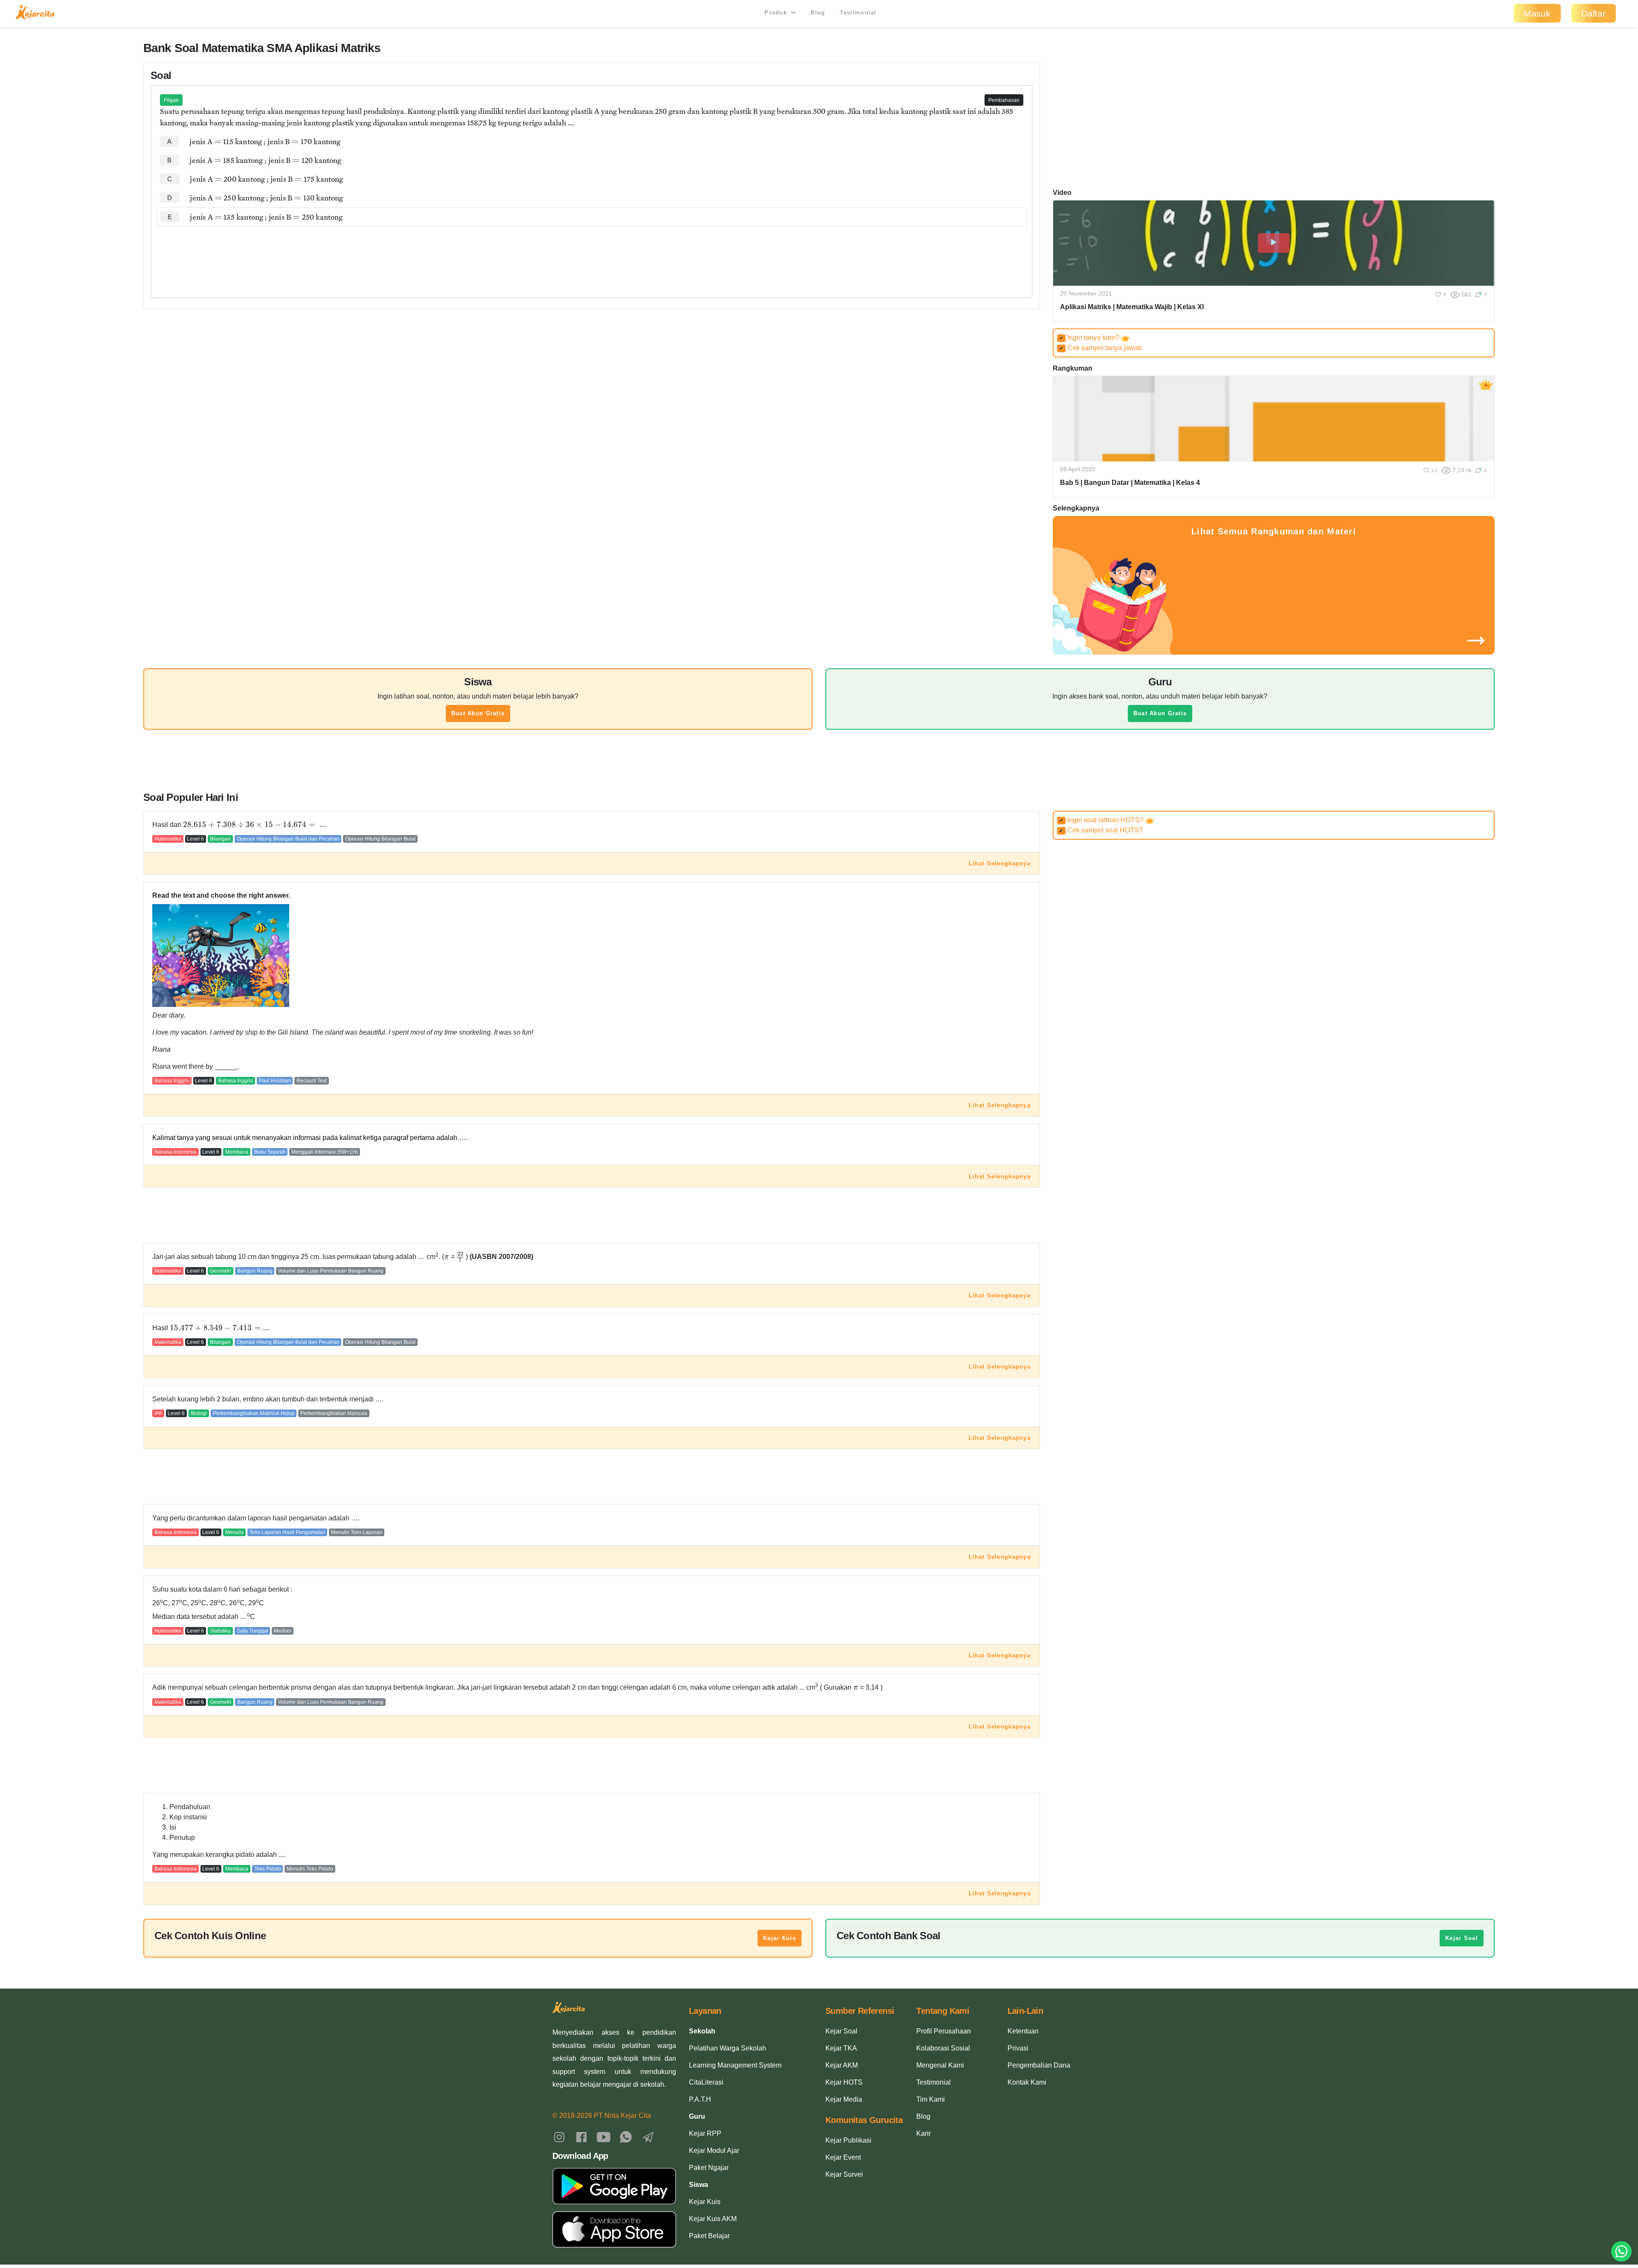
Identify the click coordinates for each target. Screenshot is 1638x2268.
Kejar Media (844, 2099)
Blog (818, 13)
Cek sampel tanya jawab (1101, 348)
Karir (924, 2133)
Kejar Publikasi (848, 2140)
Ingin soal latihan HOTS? (1102, 820)
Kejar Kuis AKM (713, 2219)
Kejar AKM (842, 2065)
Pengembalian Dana (1039, 2065)
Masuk (1537, 13)
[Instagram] (559, 2136)
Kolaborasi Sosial (943, 2048)
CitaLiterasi (706, 2082)
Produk (777, 13)
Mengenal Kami (940, 2065)
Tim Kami (931, 2099)
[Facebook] (581, 2136)
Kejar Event (843, 2157)
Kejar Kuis (780, 1938)
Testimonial (858, 13)
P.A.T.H (700, 2099)
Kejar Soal (1462, 1938)
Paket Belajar (709, 2236)
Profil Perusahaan (944, 2031)
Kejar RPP (705, 2133)
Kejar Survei (844, 2174)
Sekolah (702, 2031)
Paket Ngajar (709, 2168)
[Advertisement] (592, 253)
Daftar (1593, 13)
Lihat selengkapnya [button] (1000, 863)
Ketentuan (1023, 2031)
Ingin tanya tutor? (1090, 338)
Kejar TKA (841, 2048)
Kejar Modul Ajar (714, 2151)
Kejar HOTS (844, 2082)
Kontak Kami (1027, 2082)
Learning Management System (735, 2065)
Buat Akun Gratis (478, 713)
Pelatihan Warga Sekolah (728, 2048)
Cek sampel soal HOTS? (1101, 830)
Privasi (1018, 2048)
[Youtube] (604, 2136)
